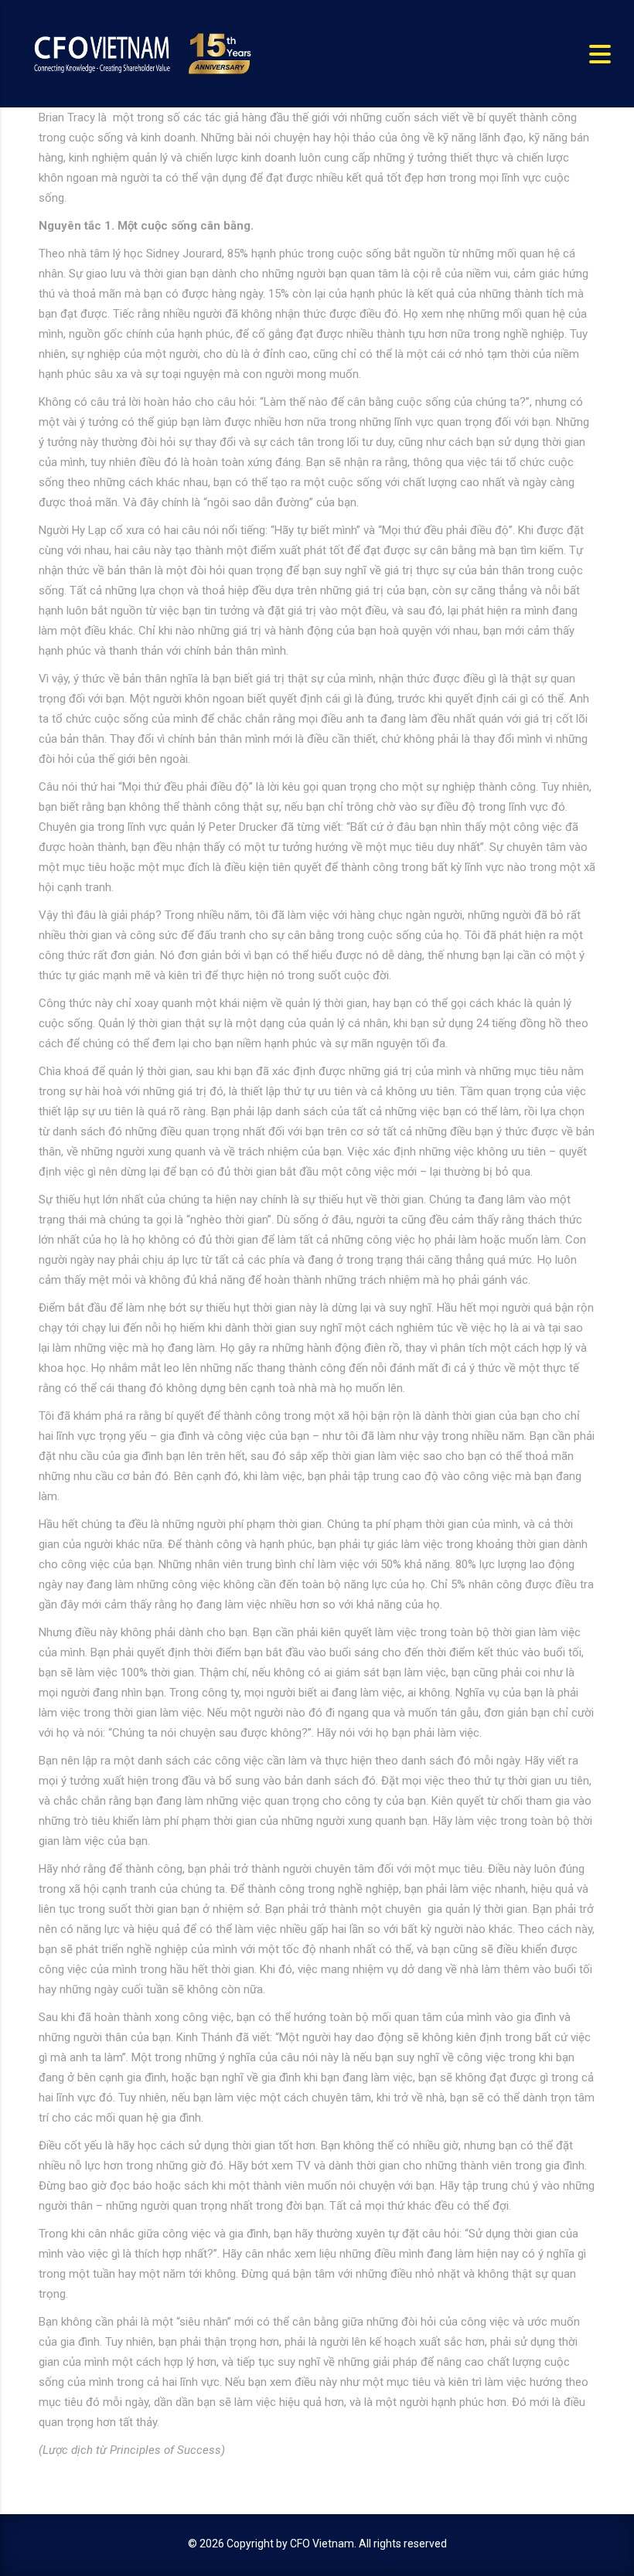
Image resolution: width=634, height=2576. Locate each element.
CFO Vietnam (322, 2544)
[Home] (141, 53)
